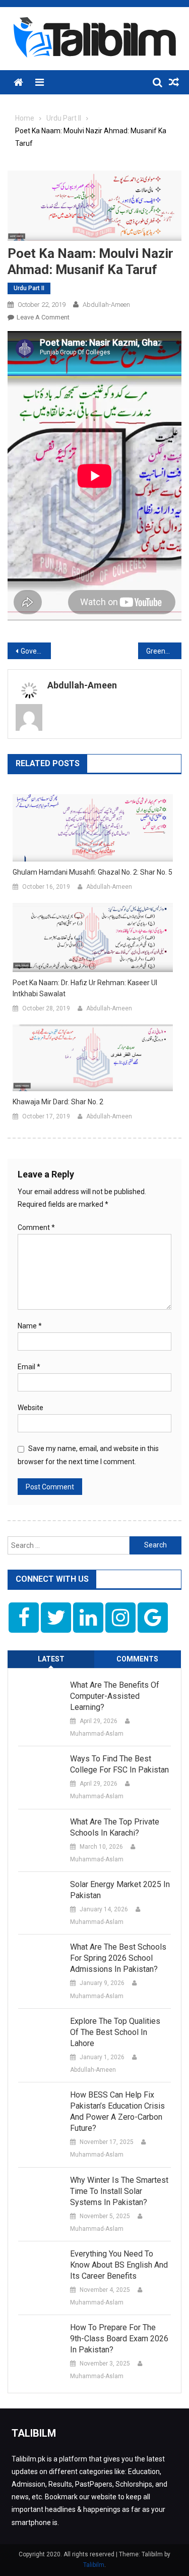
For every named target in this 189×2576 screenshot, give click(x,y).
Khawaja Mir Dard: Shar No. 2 (58, 1102)
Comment (36, 1227)
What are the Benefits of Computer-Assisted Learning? (115, 1696)
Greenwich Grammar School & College (164, 651)
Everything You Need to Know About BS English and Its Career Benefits (119, 2265)
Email (29, 1367)
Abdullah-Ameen (106, 305)
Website (30, 1408)
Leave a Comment (43, 317)
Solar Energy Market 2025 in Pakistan (120, 1890)
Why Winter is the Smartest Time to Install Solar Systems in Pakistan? (119, 2191)
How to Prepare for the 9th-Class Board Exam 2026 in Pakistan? (119, 2339)
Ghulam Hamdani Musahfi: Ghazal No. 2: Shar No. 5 (92, 872)
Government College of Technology (36, 651)
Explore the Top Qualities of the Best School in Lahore (115, 2032)
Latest (51, 1659)
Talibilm (94, 2565)
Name (30, 1326)
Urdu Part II (29, 288)
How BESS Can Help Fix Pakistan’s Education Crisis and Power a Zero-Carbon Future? (117, 2111)
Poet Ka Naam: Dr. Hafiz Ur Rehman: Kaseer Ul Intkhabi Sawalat (85, 988)
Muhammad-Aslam (97, 1734)
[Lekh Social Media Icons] (24, 1618)
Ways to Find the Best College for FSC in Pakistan (119, 1764)
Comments (137, 1659)
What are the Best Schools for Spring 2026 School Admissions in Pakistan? (118, 1958)
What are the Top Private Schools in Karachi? (115, 1827)
